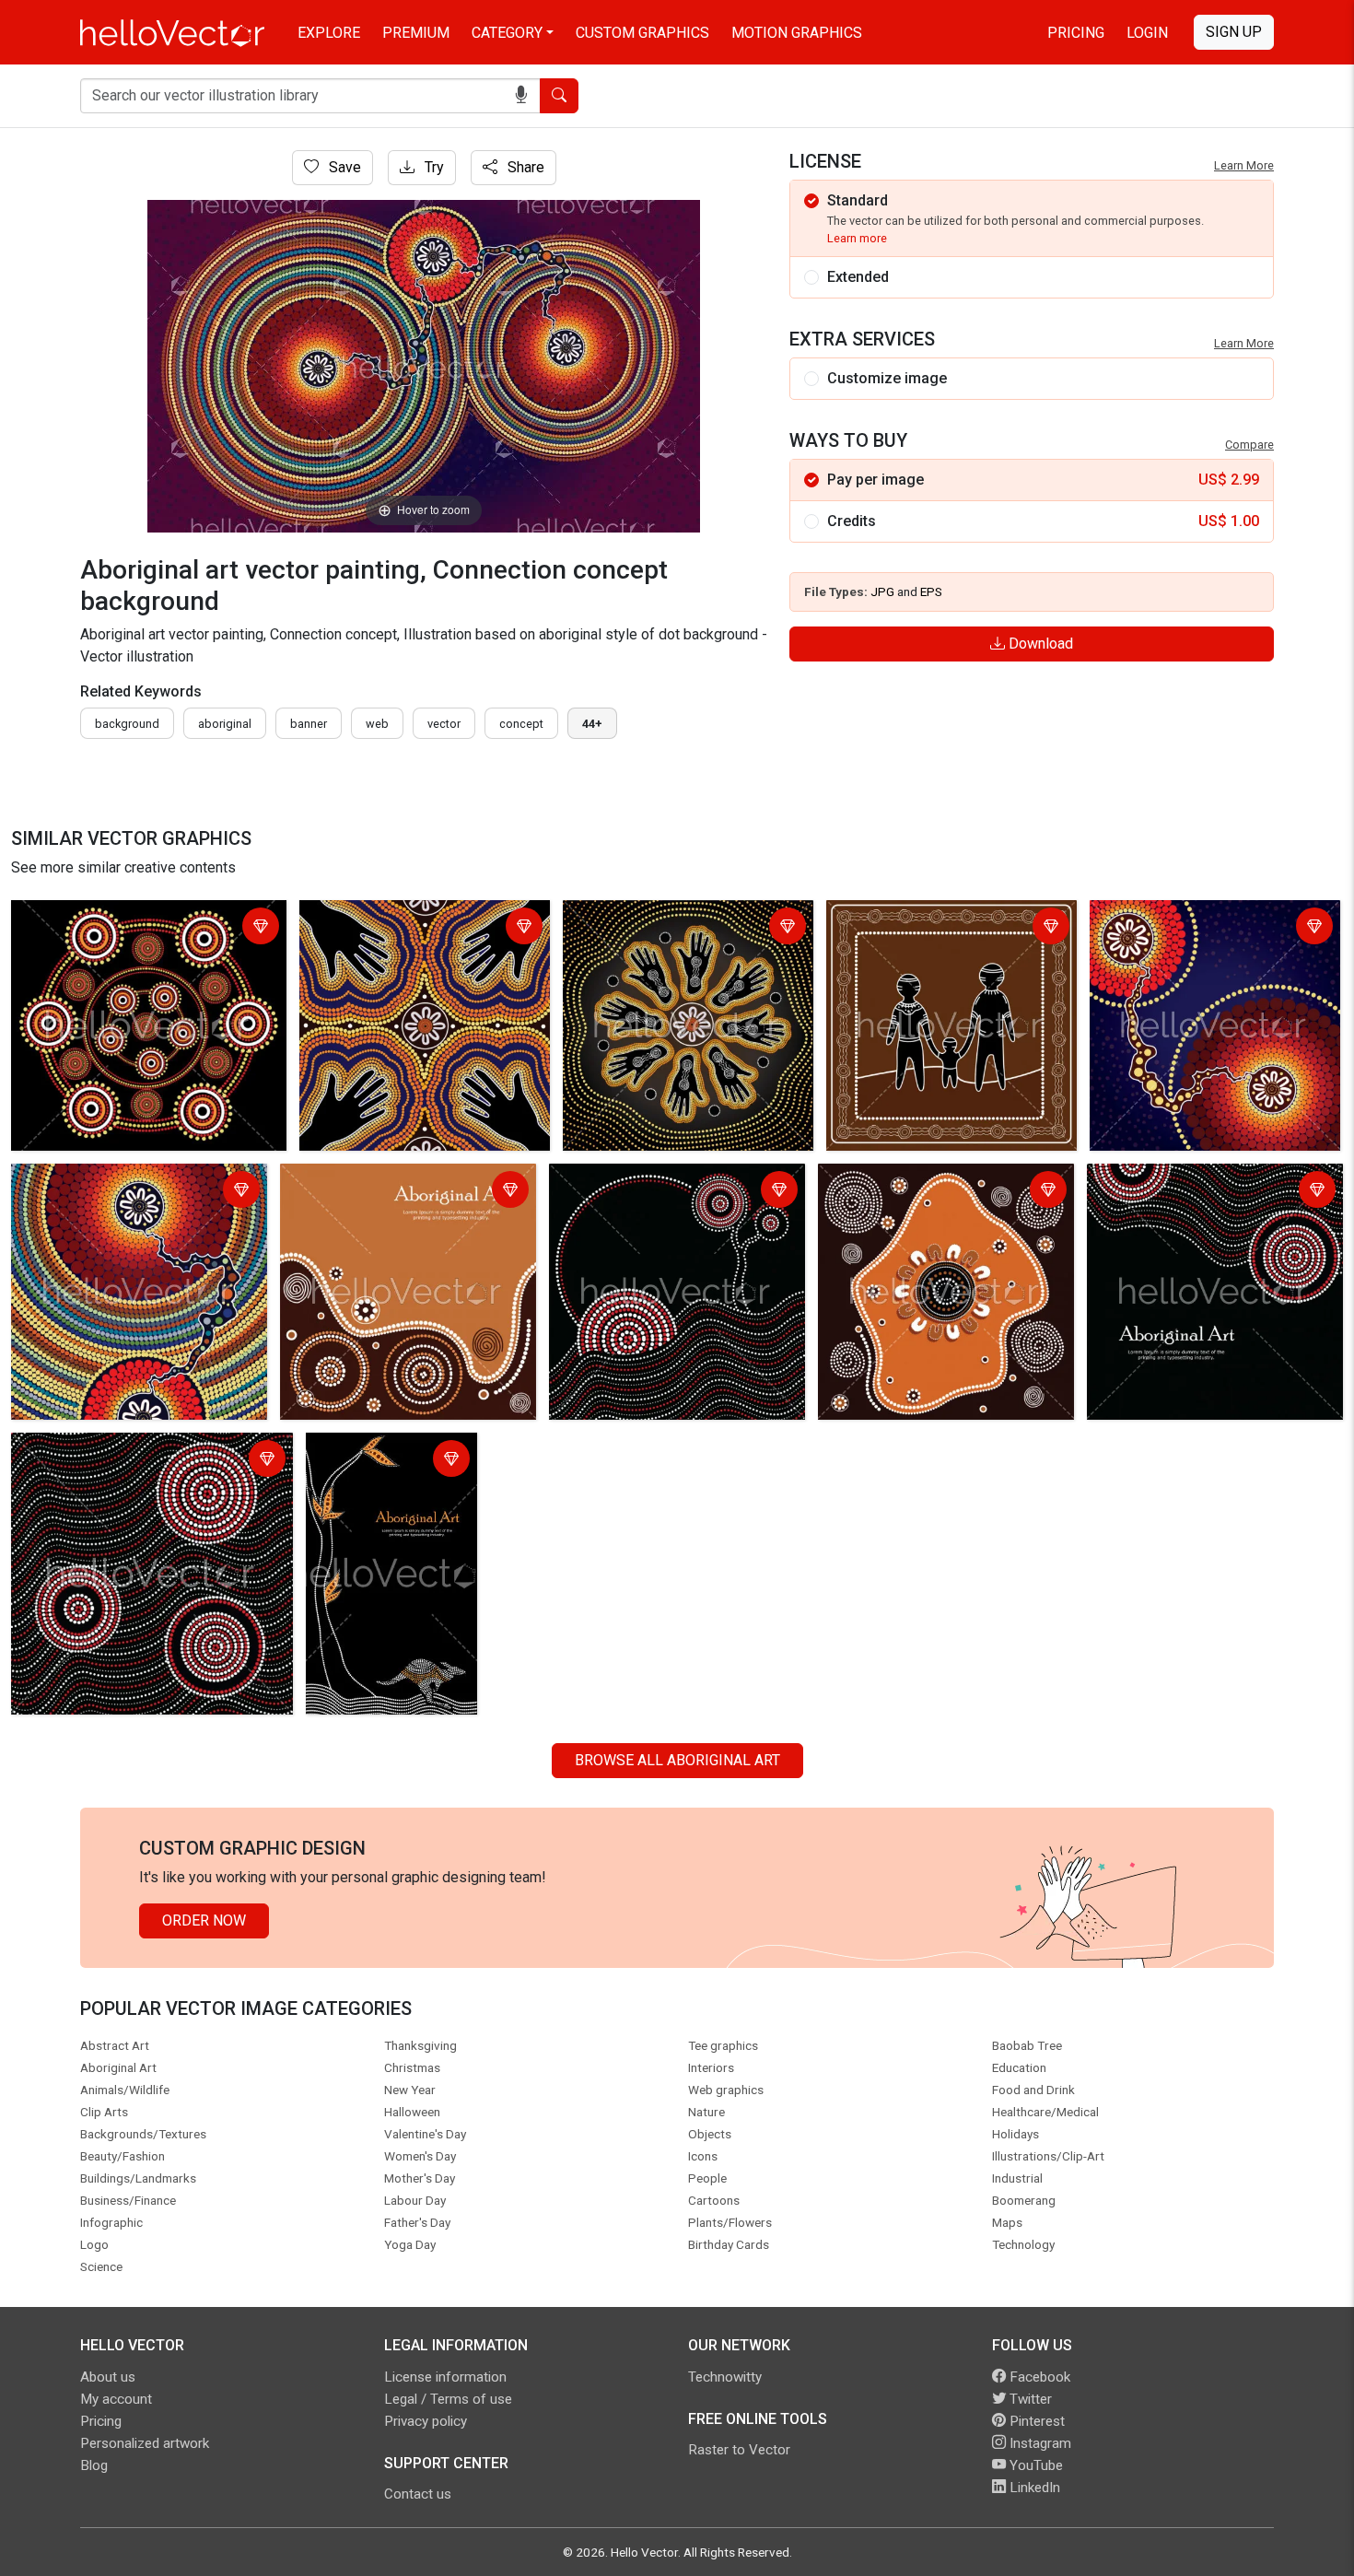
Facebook (1038, 2377)
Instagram (1039, 2443)
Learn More (1244, 165)
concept (521, 724)
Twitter (1029, 2399)
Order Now (204, 1920)
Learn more (857, 238)
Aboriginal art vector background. (123, 1450)
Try (432, 167)
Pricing (1076, 33)
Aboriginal (225, 724)
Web (377, 724)
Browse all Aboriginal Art (677, 1760)
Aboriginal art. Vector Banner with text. (408, 1181)
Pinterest (1035, 2421)
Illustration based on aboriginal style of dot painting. (143, 928)
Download (1039, 644)
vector (444, 724)
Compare (1249, 445)
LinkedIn (1033, 2488)
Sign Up (1234, 32)
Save (343, 167)
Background (127, 724)
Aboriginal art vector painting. (399, 917)
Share (524, 167)
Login (1147, 33)
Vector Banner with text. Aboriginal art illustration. (391, 1461)
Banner (309, 724)
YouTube (1034, 2465)
